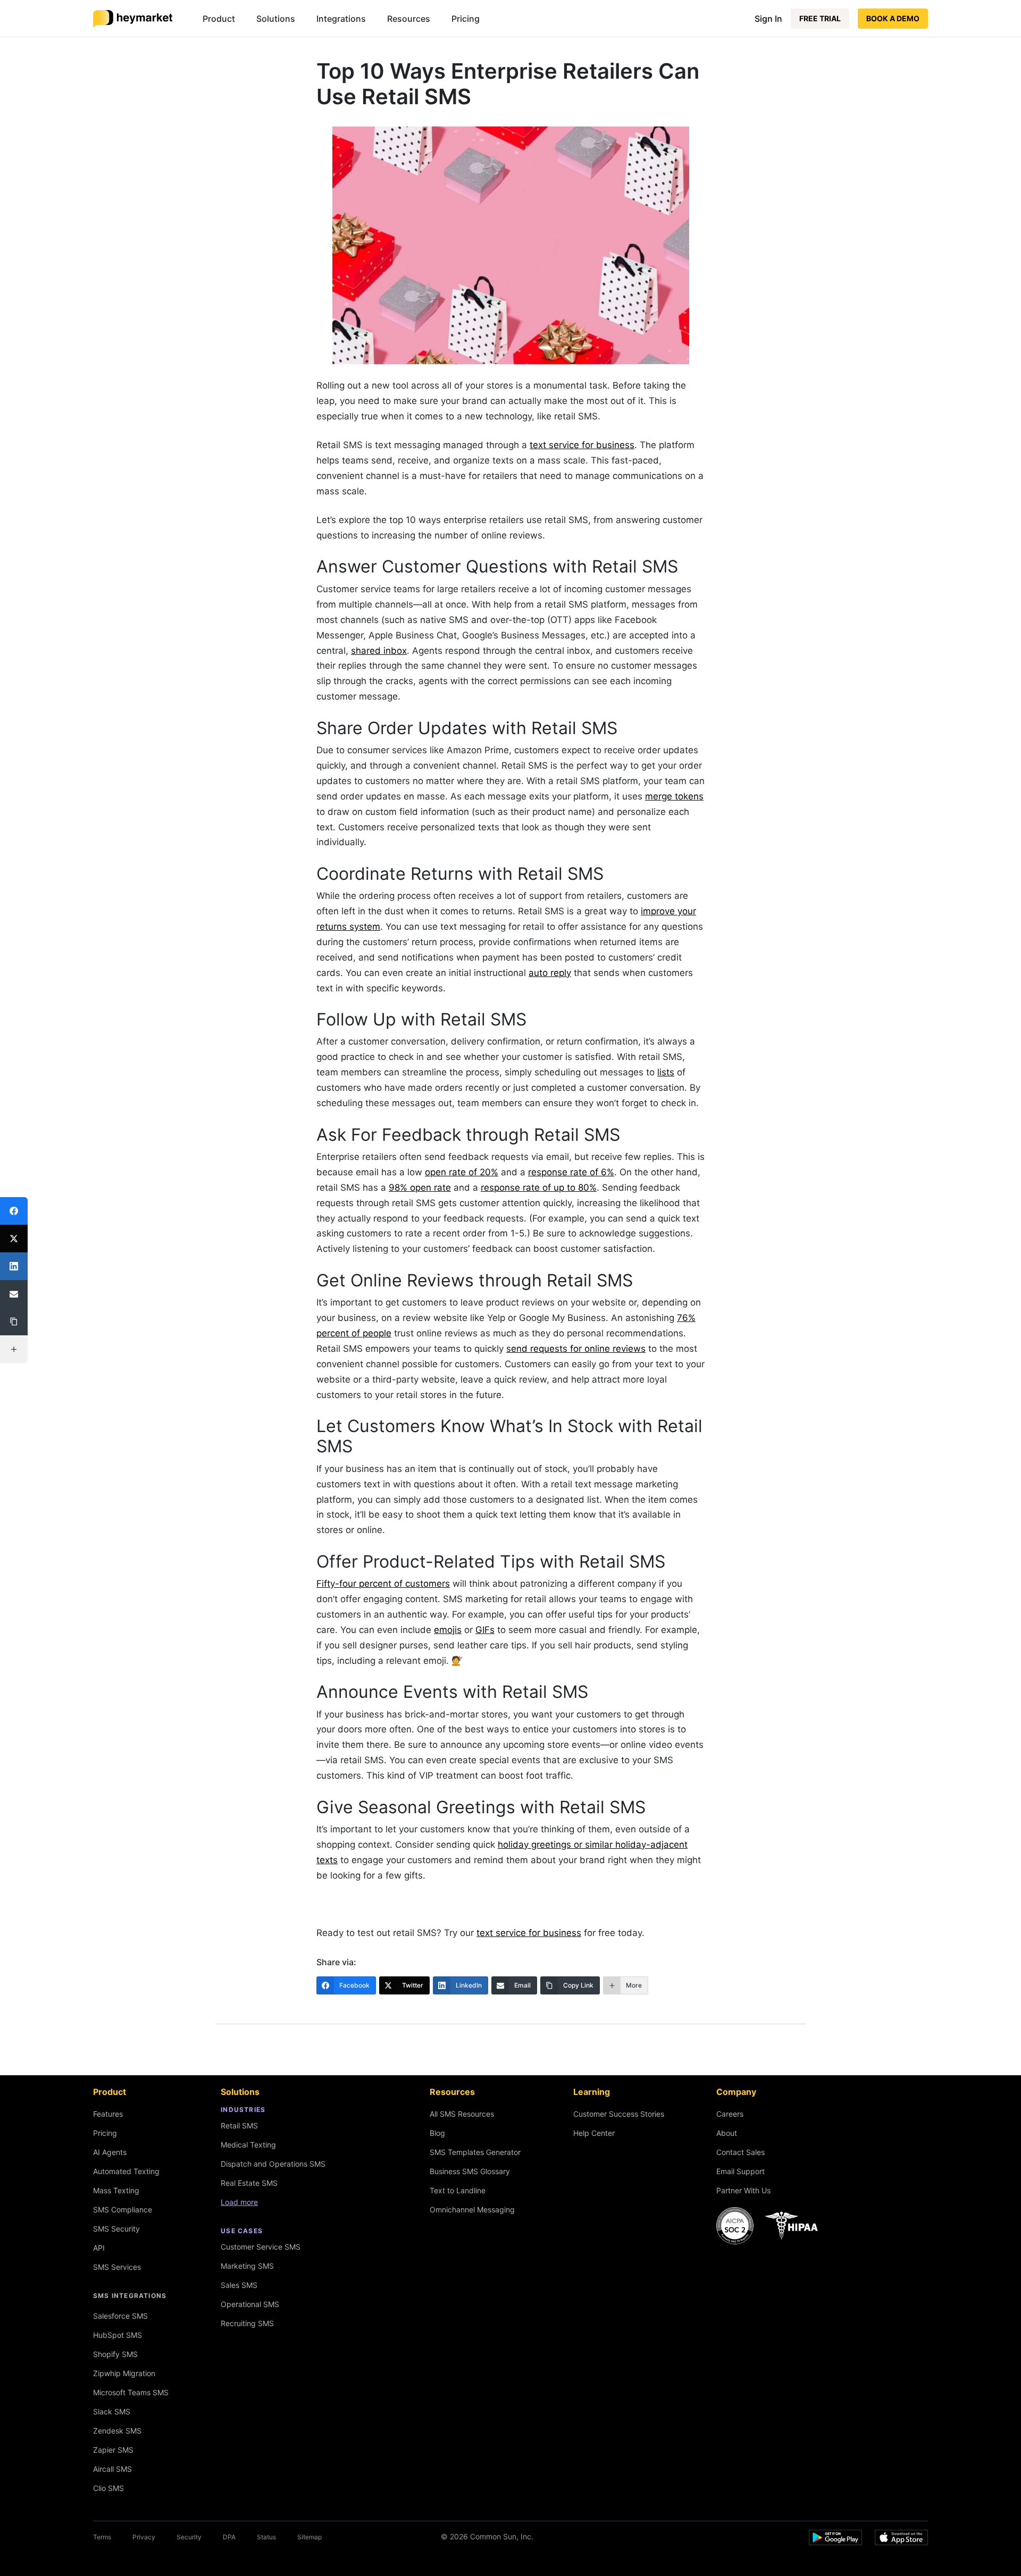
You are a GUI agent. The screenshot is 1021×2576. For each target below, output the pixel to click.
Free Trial (820, 18)
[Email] (14, 1294)
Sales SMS (239, 2285)
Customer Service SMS (261, 2247)
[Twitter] (14, 1239)
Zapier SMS (113, 2450)
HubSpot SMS (118, 2335)
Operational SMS (250, 2304)
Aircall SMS (112, 2469)
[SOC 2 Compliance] (770, 2226)
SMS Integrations (130, 2296)
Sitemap (309, 2537)
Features (108, 2114)
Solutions (276, 19)
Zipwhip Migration (124, 2373)
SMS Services (117, 2267)
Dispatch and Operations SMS (273, 2164)
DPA (229, 2537)
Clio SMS (108, 2488)
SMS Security (116, 2229)
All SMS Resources (462, 2114)
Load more (239, 2202)
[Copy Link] (14, 1321)
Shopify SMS (115, 2354)
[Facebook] (14, 1211)
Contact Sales (740, 2152)
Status (266, 2537)
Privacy (144, 2537)
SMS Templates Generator (475, 2152)
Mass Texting (116, 2190)
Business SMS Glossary (470, 2171)
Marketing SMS (247, 2266)
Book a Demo (893, 18)
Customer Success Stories (619, 2114)
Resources (409, 19)
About (727, 2133)
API (99, 2248)
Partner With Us (743, 2190)
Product (219, 19)
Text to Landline (458, 2190)
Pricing (466, 19)
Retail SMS (239, 2125)
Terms (102, 2537)
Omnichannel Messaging (472, 2209)
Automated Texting (126, 2171)
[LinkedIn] (14, 1266)
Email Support (740, 2171)
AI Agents (110, 2152)
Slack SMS (112, 2411)
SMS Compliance (123, 2209)
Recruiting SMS (247, 2323)
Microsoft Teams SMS (131, 2392)
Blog (437, 2133)
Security (189, 2537)
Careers (730, 2114)
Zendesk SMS (117, 2431)
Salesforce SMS (120, 2316)
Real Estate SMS (249, 2183)
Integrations (341, 19)
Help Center (594, 2133)
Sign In (768, 19)
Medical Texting (248, 2145)
